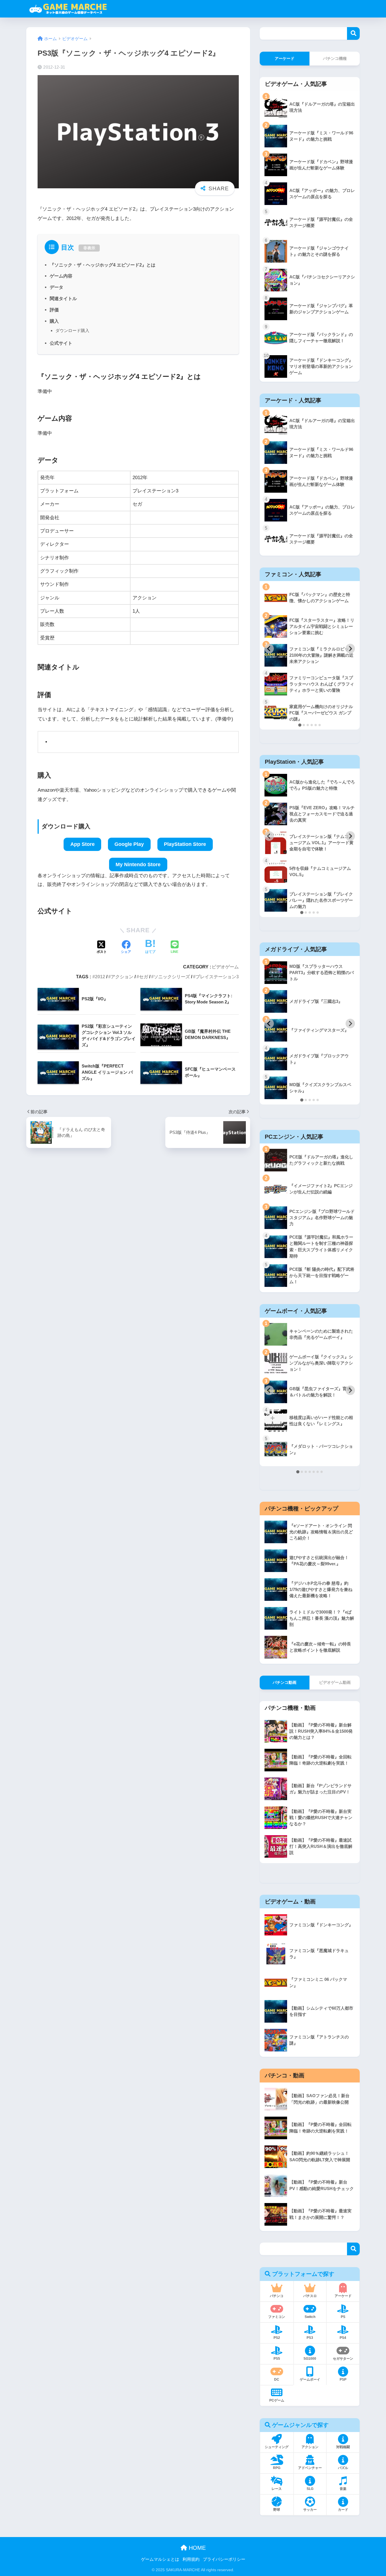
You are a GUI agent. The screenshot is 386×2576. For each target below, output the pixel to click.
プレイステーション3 (217, 977)
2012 (100, 977)
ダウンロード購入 (72, 330)
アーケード (285, 58)
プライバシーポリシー (224, 2559)
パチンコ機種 (335, 58)
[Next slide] (350, 649)
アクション (122, 977)
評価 (54, 310)
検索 (353, 33)
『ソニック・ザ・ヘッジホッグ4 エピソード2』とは (103, 265)
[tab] (300, 725)
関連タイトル (63, 298)
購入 (54, 321)
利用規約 (191, 2559)
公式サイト (61, 343)
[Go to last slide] (269, 649)
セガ (144, 977)
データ (57, 287)
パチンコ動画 (285, 1682)
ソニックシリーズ (172, 977)
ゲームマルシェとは (160, 2559)
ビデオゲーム (225, 967)
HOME (196, 2548)
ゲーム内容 (61, 276)
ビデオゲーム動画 (335, 1682)
